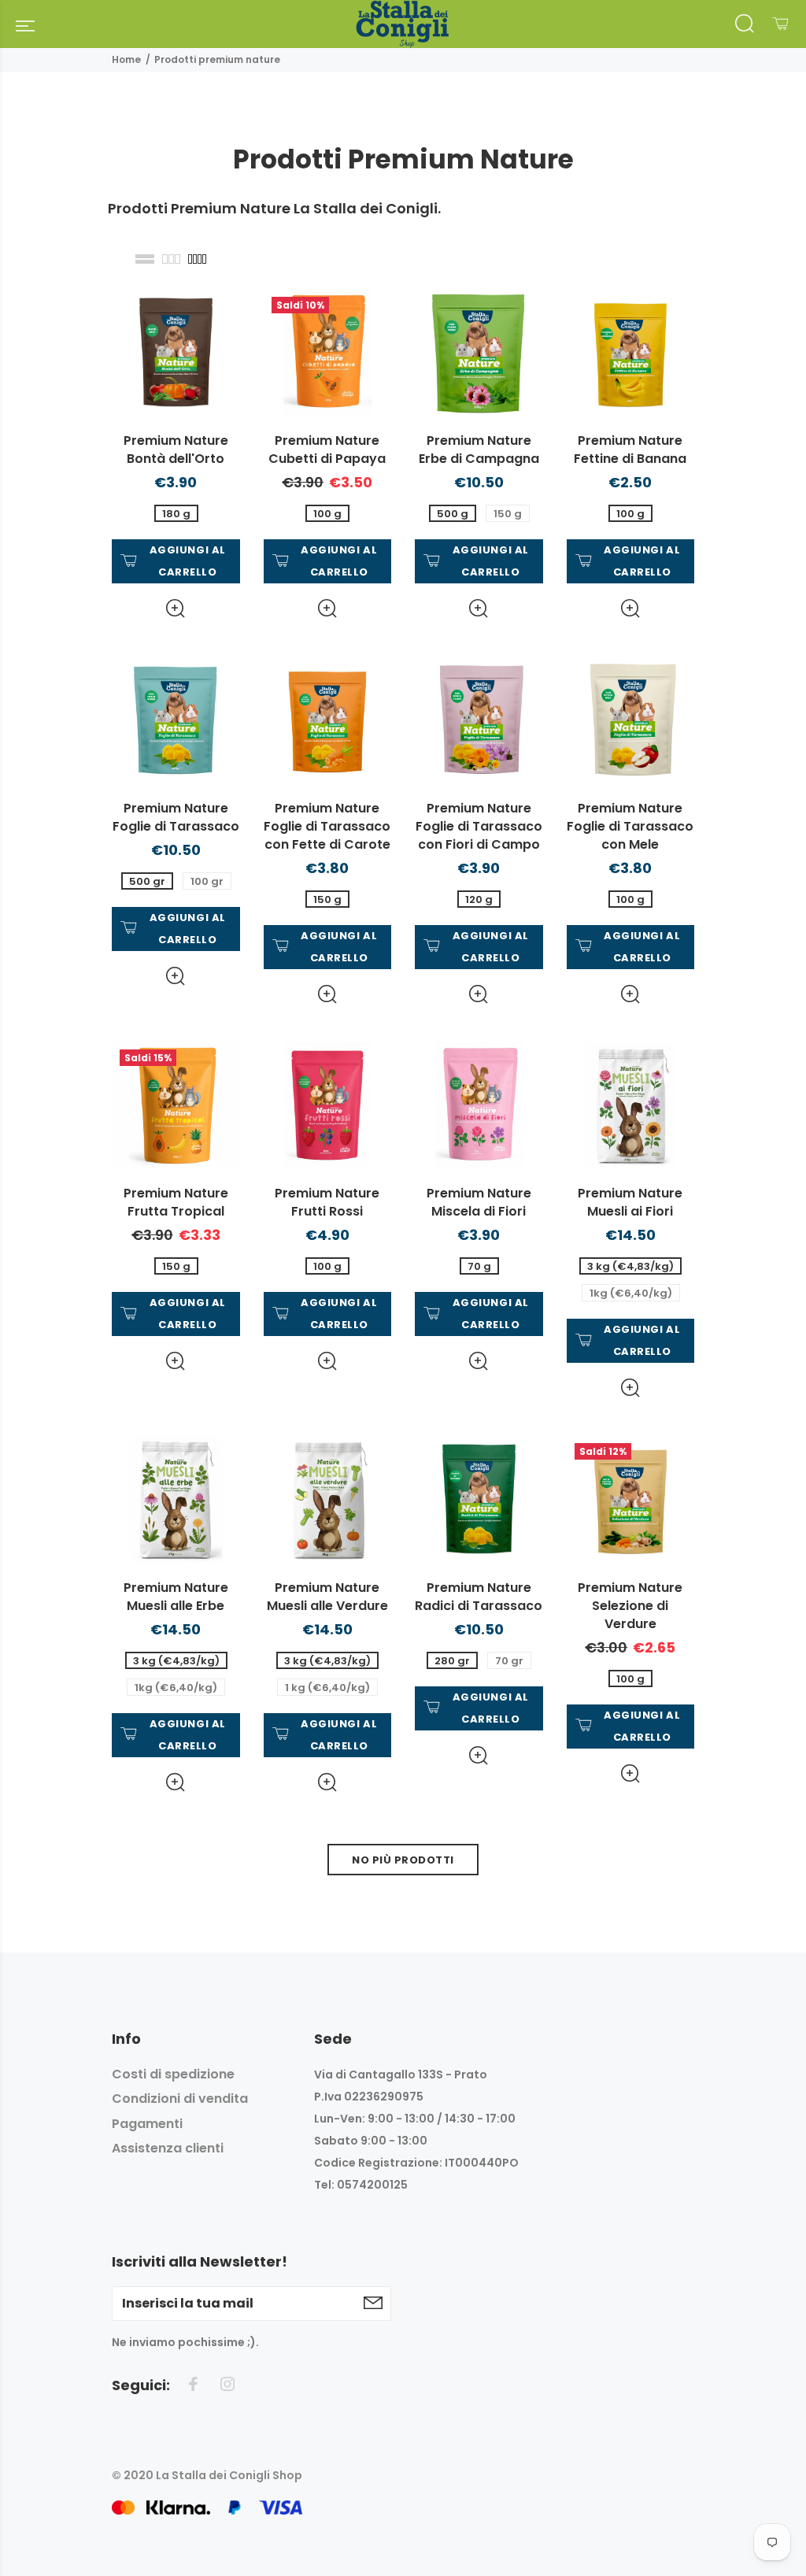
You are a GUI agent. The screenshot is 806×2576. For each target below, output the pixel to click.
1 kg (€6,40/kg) (327, 1688)
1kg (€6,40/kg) (631, 1293)
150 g (508, 514)
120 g (479, 899)
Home (126, 59)
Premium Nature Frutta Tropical (176, 1202)
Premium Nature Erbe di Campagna (479, 450)
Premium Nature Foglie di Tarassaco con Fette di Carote (327, 826)
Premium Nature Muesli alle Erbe (176, 1597)
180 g (176, 514)
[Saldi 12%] (631, 1498)
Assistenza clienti (168, 2148)
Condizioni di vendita (180, 2099)
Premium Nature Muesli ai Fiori (630, 1202)
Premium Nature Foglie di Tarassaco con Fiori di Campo (479, 826)
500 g (453, 514)
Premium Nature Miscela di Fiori (479, 1202)
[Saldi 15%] (176, 1104)
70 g (479, 1266)
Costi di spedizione (173, 2074)
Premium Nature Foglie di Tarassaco (176, 817)
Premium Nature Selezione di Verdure (630, 1606)
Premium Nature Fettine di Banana (630, 450)
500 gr (147, 881)
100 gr (207, 881)
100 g (327, 514)
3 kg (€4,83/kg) (630, 1266)
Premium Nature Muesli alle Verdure (327, 1597)
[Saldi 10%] (328, 352)
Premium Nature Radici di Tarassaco (479, 1597)
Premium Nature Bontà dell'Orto (176, 450)
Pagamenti (147, 2124)
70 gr (509, 1661)
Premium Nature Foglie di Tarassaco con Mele (630, 826)
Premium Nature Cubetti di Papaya (327, 450)
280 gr (452, 1661)
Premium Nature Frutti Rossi (327, 1202)
